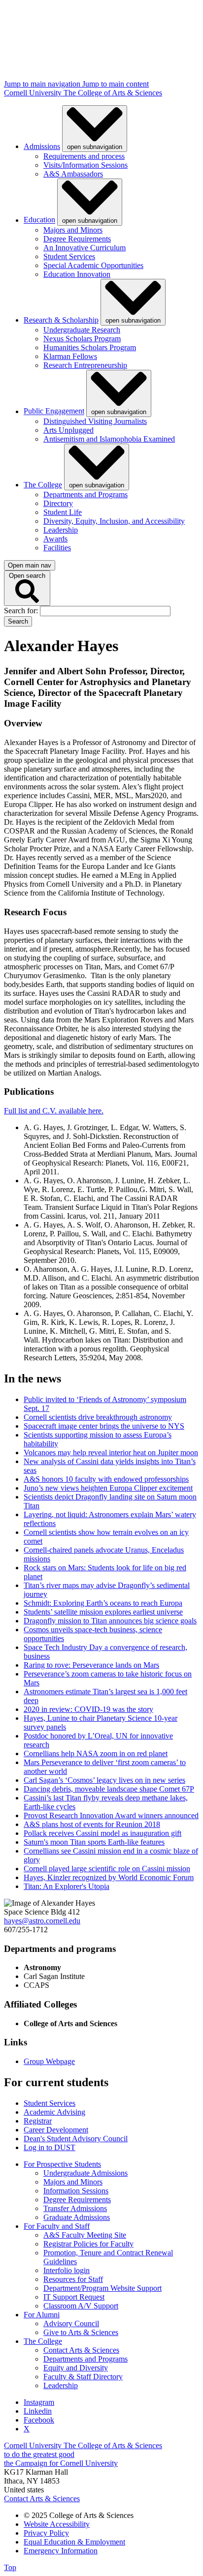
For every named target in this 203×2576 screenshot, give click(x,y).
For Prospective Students (62, 2164)
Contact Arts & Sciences (81, 2350)
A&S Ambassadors (73, 174)
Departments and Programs (85, 494)
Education (39, 220)
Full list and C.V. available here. (54, 1111)
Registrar (38, 2121)
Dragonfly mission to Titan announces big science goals (110, 1621)
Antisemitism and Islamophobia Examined (109, 439)
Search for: (22, 611)
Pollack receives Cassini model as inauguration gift (102, 1833)
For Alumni (42, 2315)
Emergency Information (61, 2551)
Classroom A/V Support (81, 2306)
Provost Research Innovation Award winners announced (111, 1815)
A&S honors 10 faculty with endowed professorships (106, 1479)
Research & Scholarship (61, 320)
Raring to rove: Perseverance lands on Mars (91, 1665)
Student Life (63, 512)
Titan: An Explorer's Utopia (67, 1886)
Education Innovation (77, 274)
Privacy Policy (46, 2533)
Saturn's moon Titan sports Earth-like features (94, 1842)
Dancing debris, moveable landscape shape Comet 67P (109, 1789)
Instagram (39, 2402)
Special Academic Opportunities (93, 265)
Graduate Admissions (77, 2217)
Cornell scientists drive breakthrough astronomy (98, 1417)
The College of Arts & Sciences (113, 93)
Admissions (42, 146)
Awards (55, 539)
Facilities (57, 548)
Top (10, 2567)
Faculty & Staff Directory (83, 2377)
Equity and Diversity (76, 2368)
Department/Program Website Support (102, 2288)
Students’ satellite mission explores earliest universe (103, 1612)
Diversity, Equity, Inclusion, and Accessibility (114, 521)
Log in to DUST (50, 2147)
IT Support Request (74, 2297)
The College (43, 485)
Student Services (69, 256)
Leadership (61, 530)
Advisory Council (71, 2323)
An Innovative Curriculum (85, 248)
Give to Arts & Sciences (81, 2332)
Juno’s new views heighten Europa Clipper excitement (108, 1488)
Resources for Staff (73, 2279)
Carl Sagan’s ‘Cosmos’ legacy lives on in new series (104, 1780)
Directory (58, 503)
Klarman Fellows (70, 356)
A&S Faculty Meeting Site (85, 2235)
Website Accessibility (57, 2524)
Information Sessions (76, 2191)
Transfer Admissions (75, 2208)
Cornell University (34, 93)
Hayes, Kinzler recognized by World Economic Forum (109, 1877)
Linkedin (38, 2411)
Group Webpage (49, 2061)
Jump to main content (116, 84)
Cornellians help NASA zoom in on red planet (96, 1753)
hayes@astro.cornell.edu (42, 1921)
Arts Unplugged (68, 430)
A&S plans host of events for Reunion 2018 (92, 1824)
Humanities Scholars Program (90, 347)
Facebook (39, 2420)
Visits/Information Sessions (85, 165)
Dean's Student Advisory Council (76, 2139)
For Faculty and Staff (57, 2226)
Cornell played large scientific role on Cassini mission (107, 1869)
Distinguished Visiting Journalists (95, 421)
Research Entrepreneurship (85, 365)
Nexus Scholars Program (82, 339)
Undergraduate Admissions (85, 2173)
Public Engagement (54, 411)
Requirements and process (84, 156)
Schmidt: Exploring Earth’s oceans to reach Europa (103, 1603)
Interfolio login (67, 2270)
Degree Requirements (77, 239)
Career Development (56, 2130)
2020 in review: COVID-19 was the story (88, 1709)
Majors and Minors (73, 230)
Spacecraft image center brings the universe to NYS (104, 1426)
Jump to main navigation (43, 84)
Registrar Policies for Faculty (88, 2244)
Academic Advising (54, 2112)
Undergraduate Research (82, 330)
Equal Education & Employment (74, 2542)
